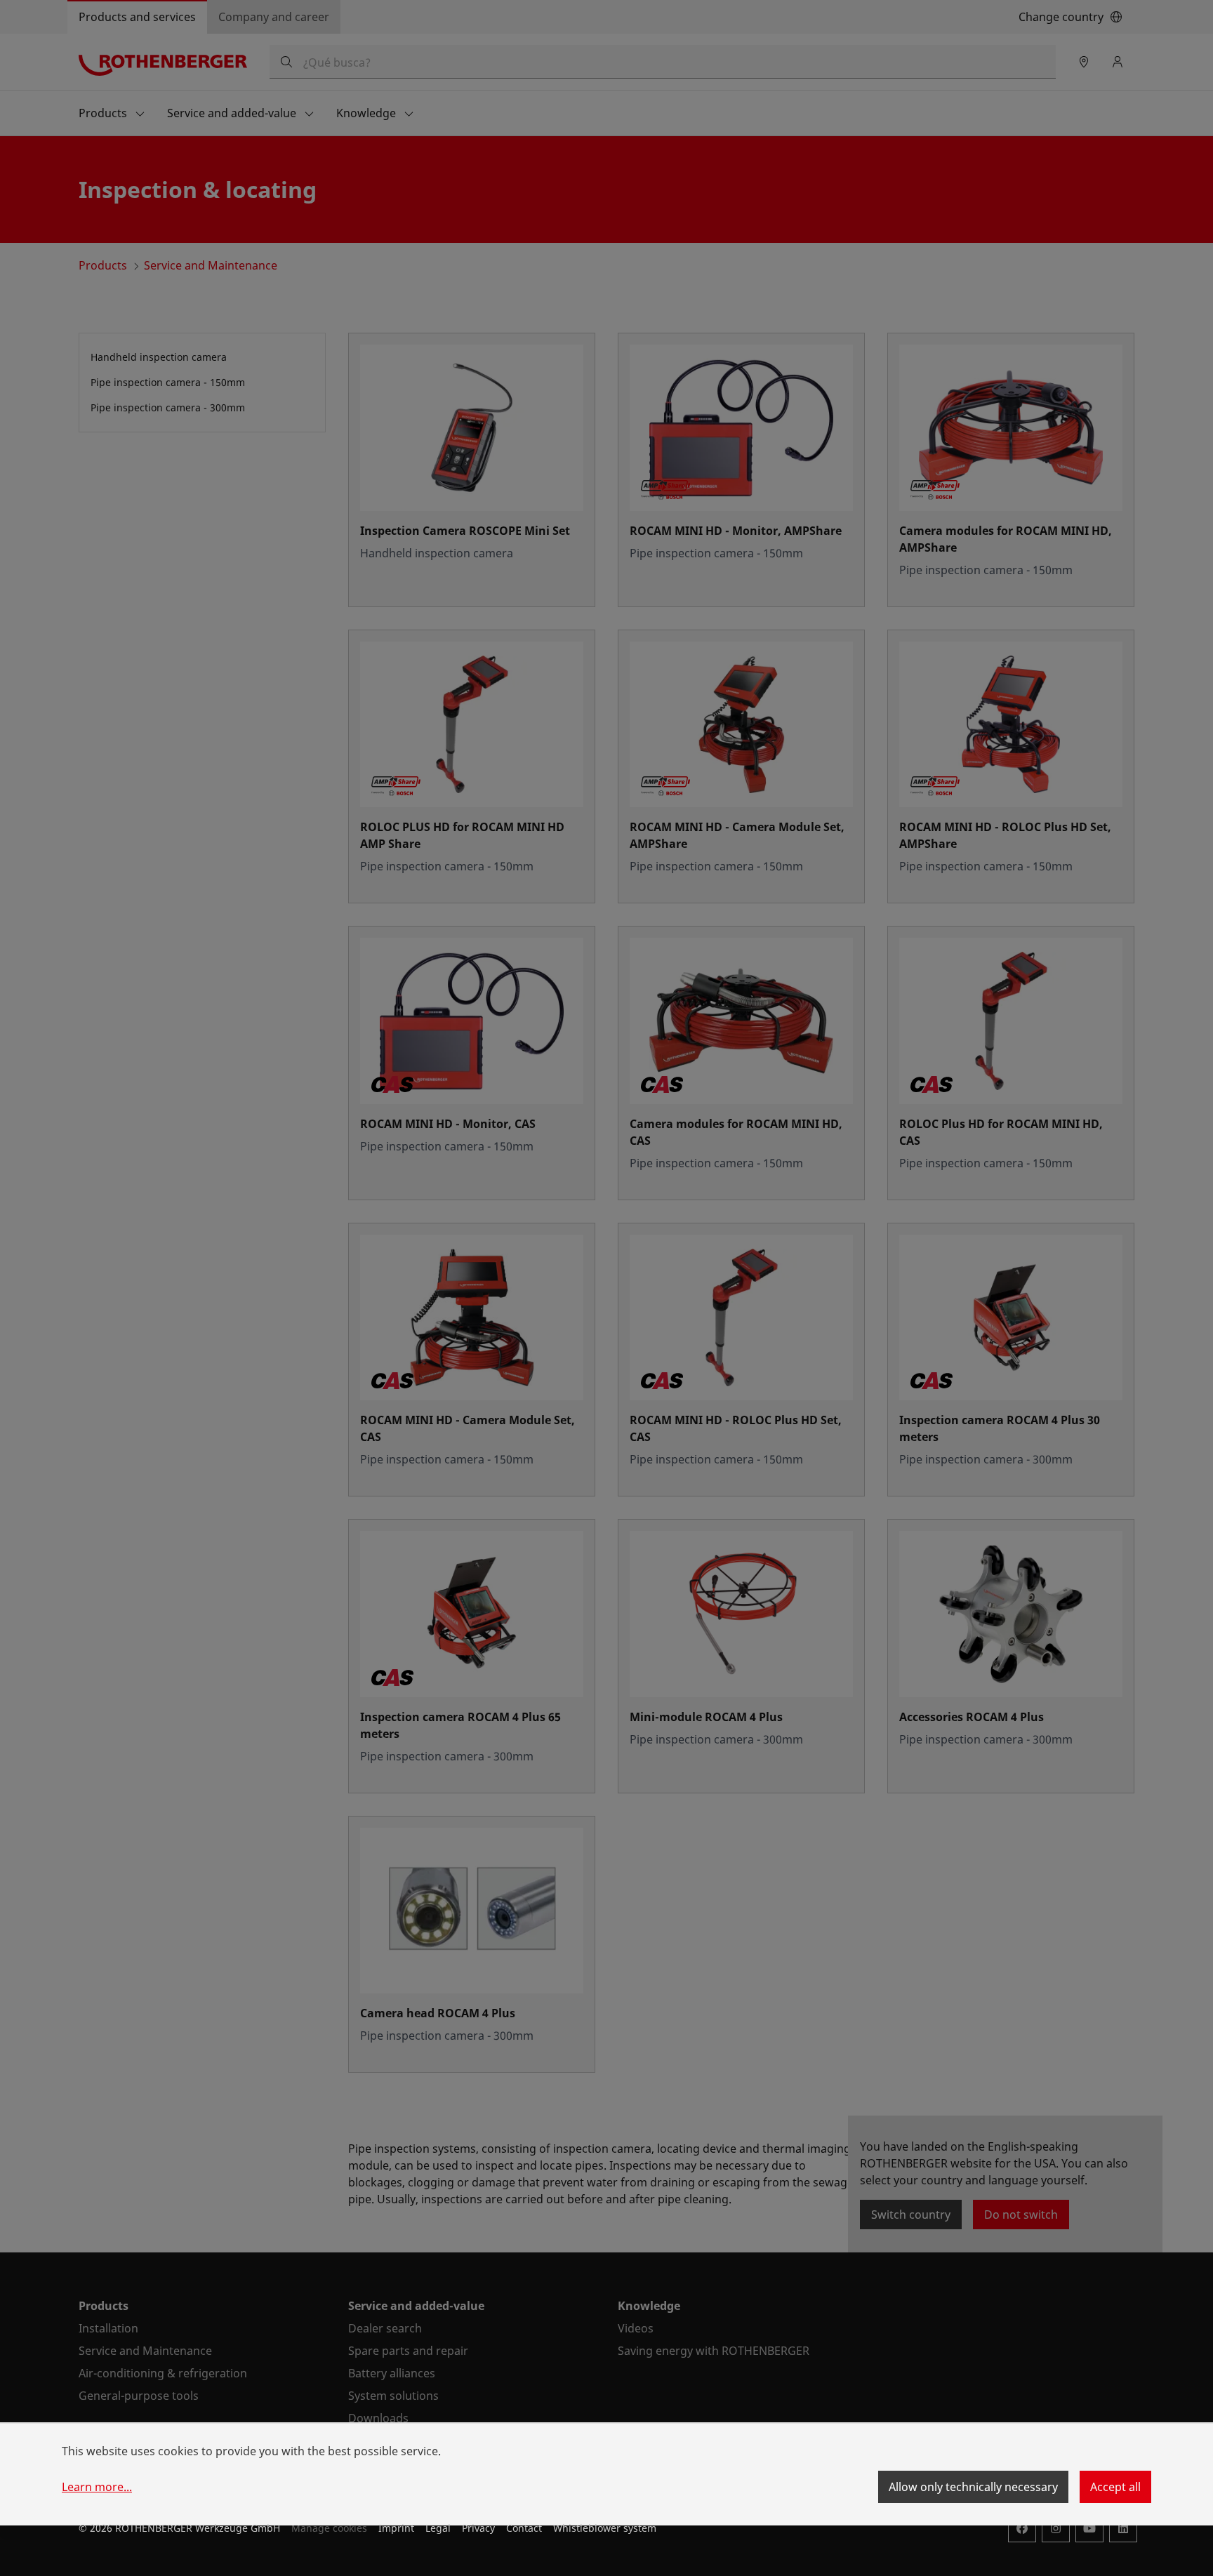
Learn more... (97, 2487)
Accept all (1115, 2487)
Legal (438, 2528)
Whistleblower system (605, 2528)
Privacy (478, 2528)
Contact (524, 2528)
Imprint (396, 2528)
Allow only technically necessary (973, 2487)
